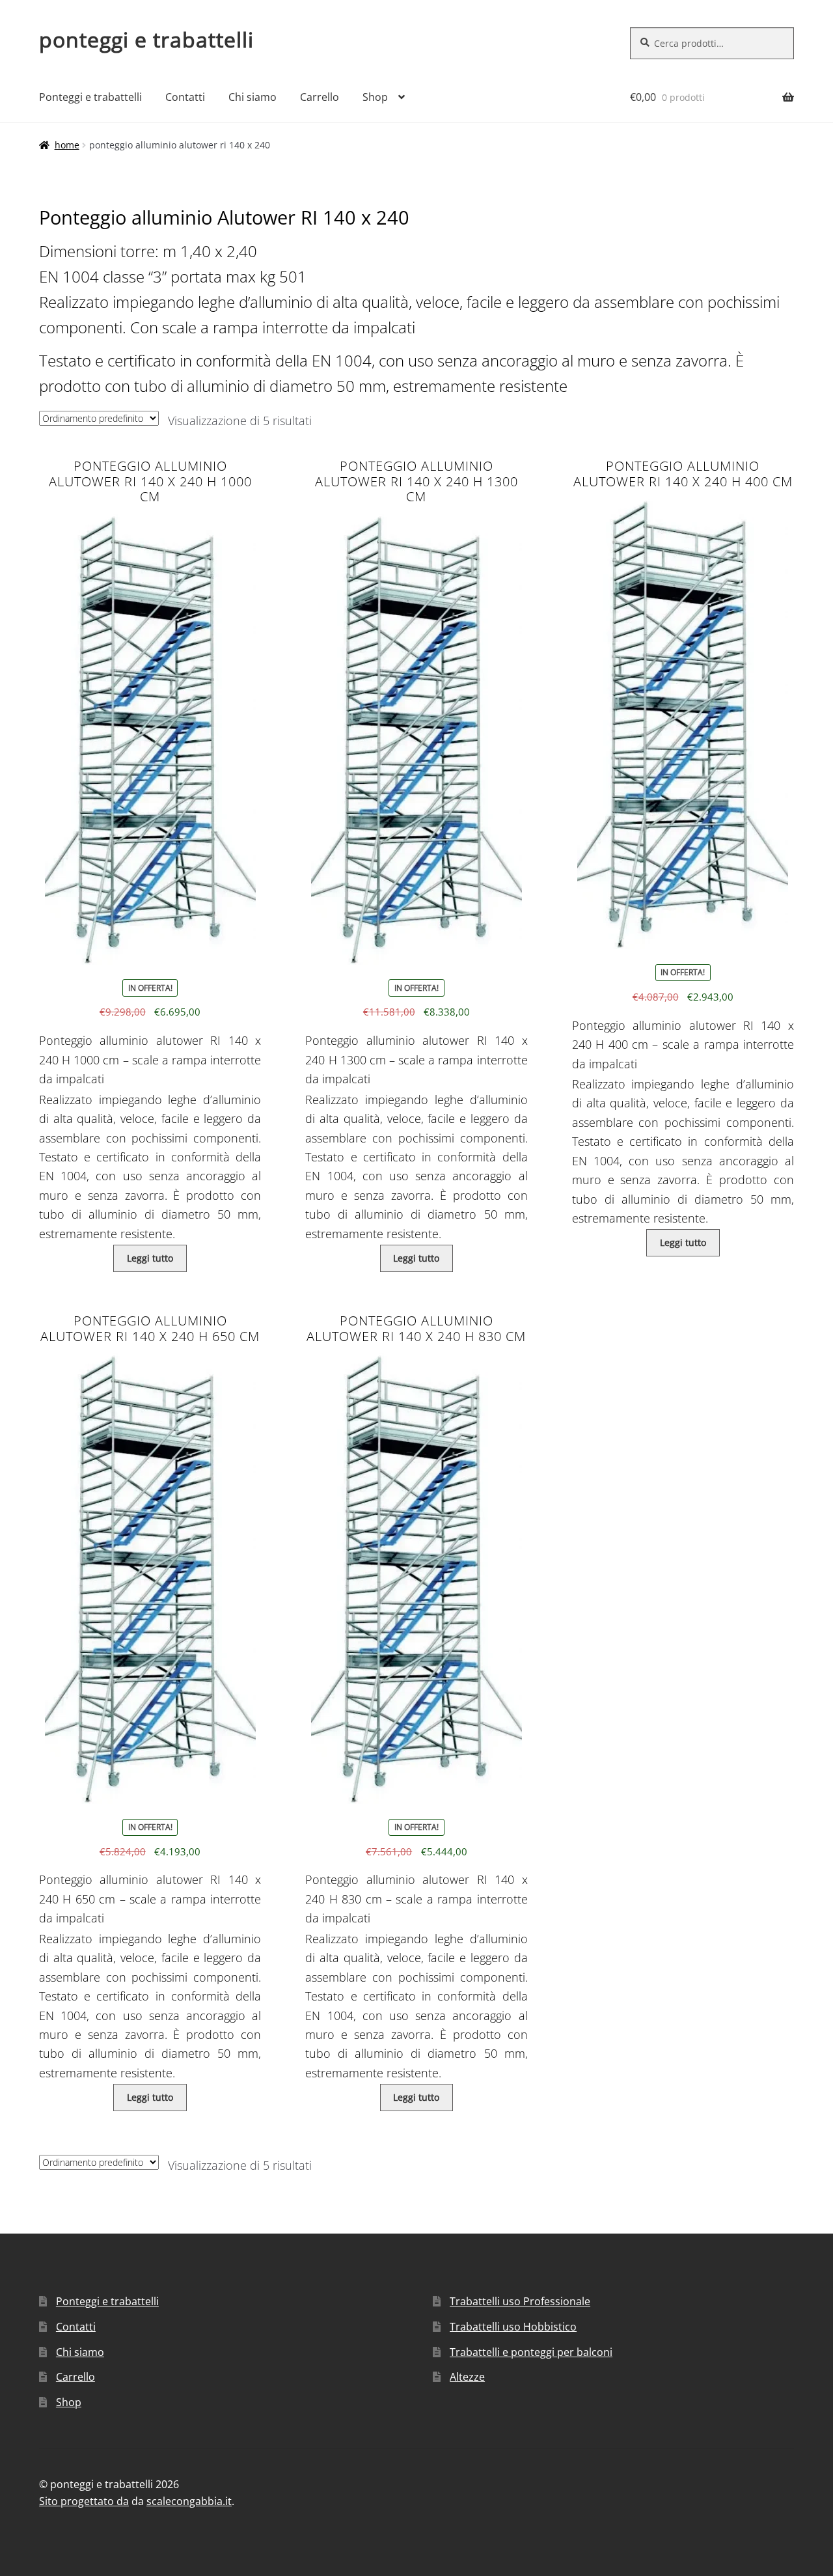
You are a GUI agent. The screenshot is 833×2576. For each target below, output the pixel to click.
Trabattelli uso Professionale (520, 2301)
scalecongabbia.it (189, 2501)
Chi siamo (253, 97)
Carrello (320, 97)
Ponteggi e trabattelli (90, 97)
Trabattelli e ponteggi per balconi (531, 2352)
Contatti (185, 97)
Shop (375, 97)
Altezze (467, 2377)
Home (67, 145)
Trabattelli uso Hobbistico (513, 2327)
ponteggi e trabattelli (146, 39)
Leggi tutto (150, 1258)
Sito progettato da (84, 2501)
